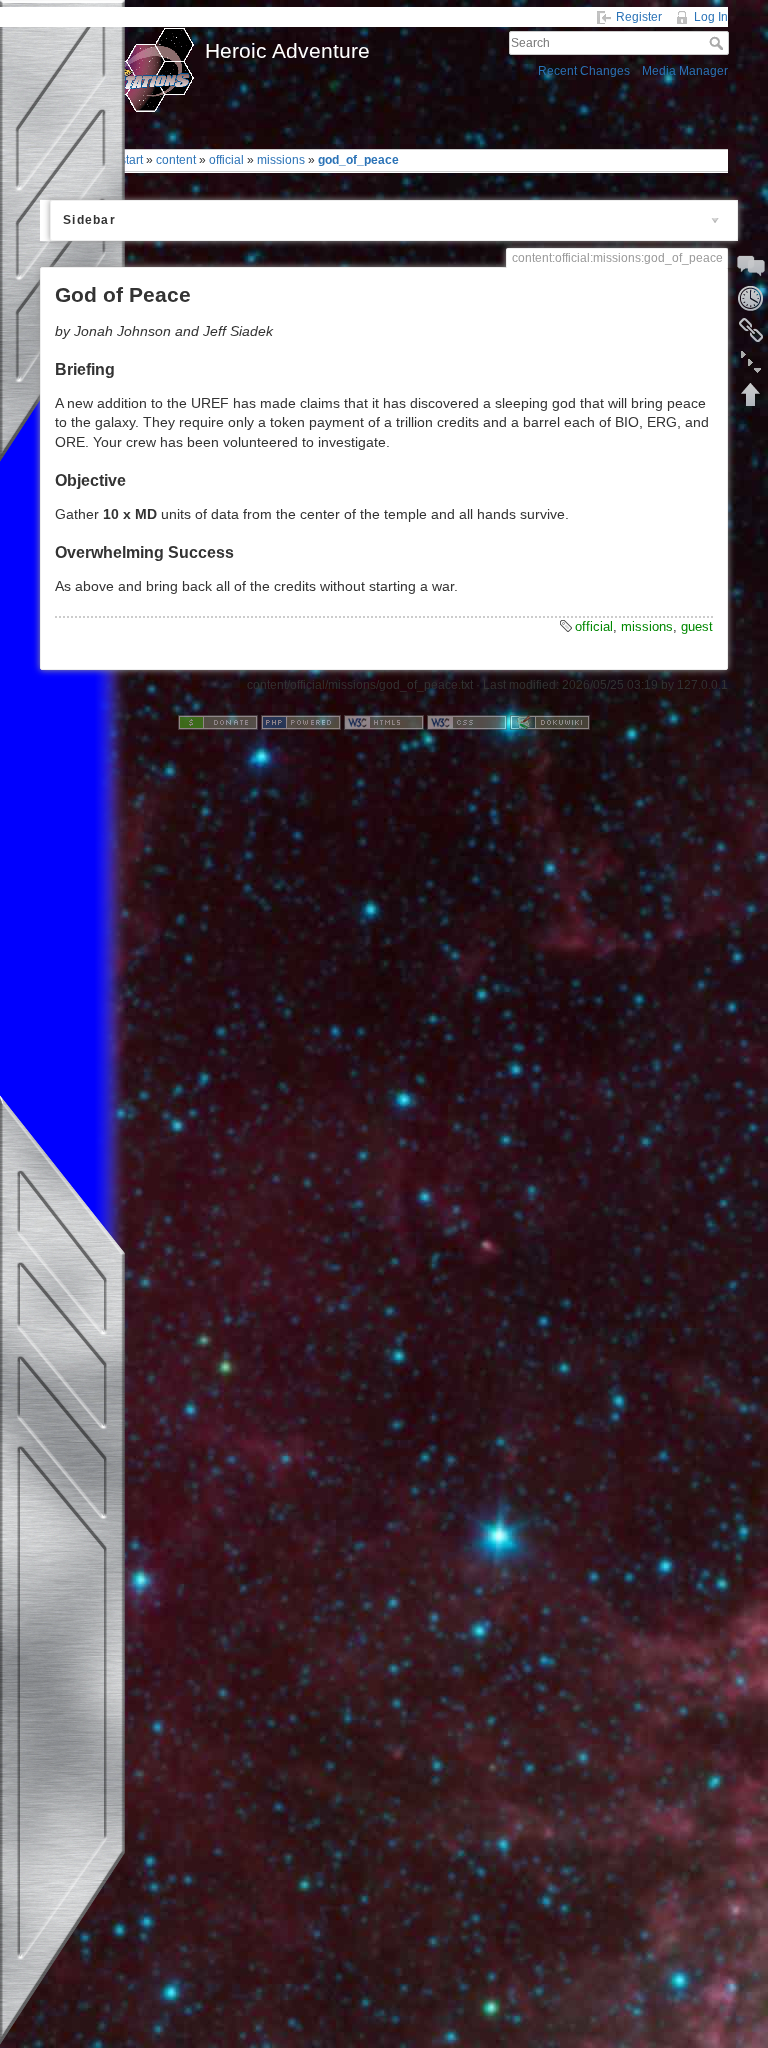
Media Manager (685, 71)
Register (639, 17)
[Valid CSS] (467, 722)
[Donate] (218, 722)
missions (281, 160)
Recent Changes (584, 71)
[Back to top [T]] (751, 394)
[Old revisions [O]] (751, 298)
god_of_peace (358, 160)
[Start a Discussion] (751, 266)
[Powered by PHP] (301, 722)
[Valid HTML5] (384, 722)
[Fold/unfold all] (751, 362)
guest (697, 626)
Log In (711, 17)
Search (718, 43)
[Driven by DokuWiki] (550, 722)
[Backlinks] (751, 330)
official (226, 160)
